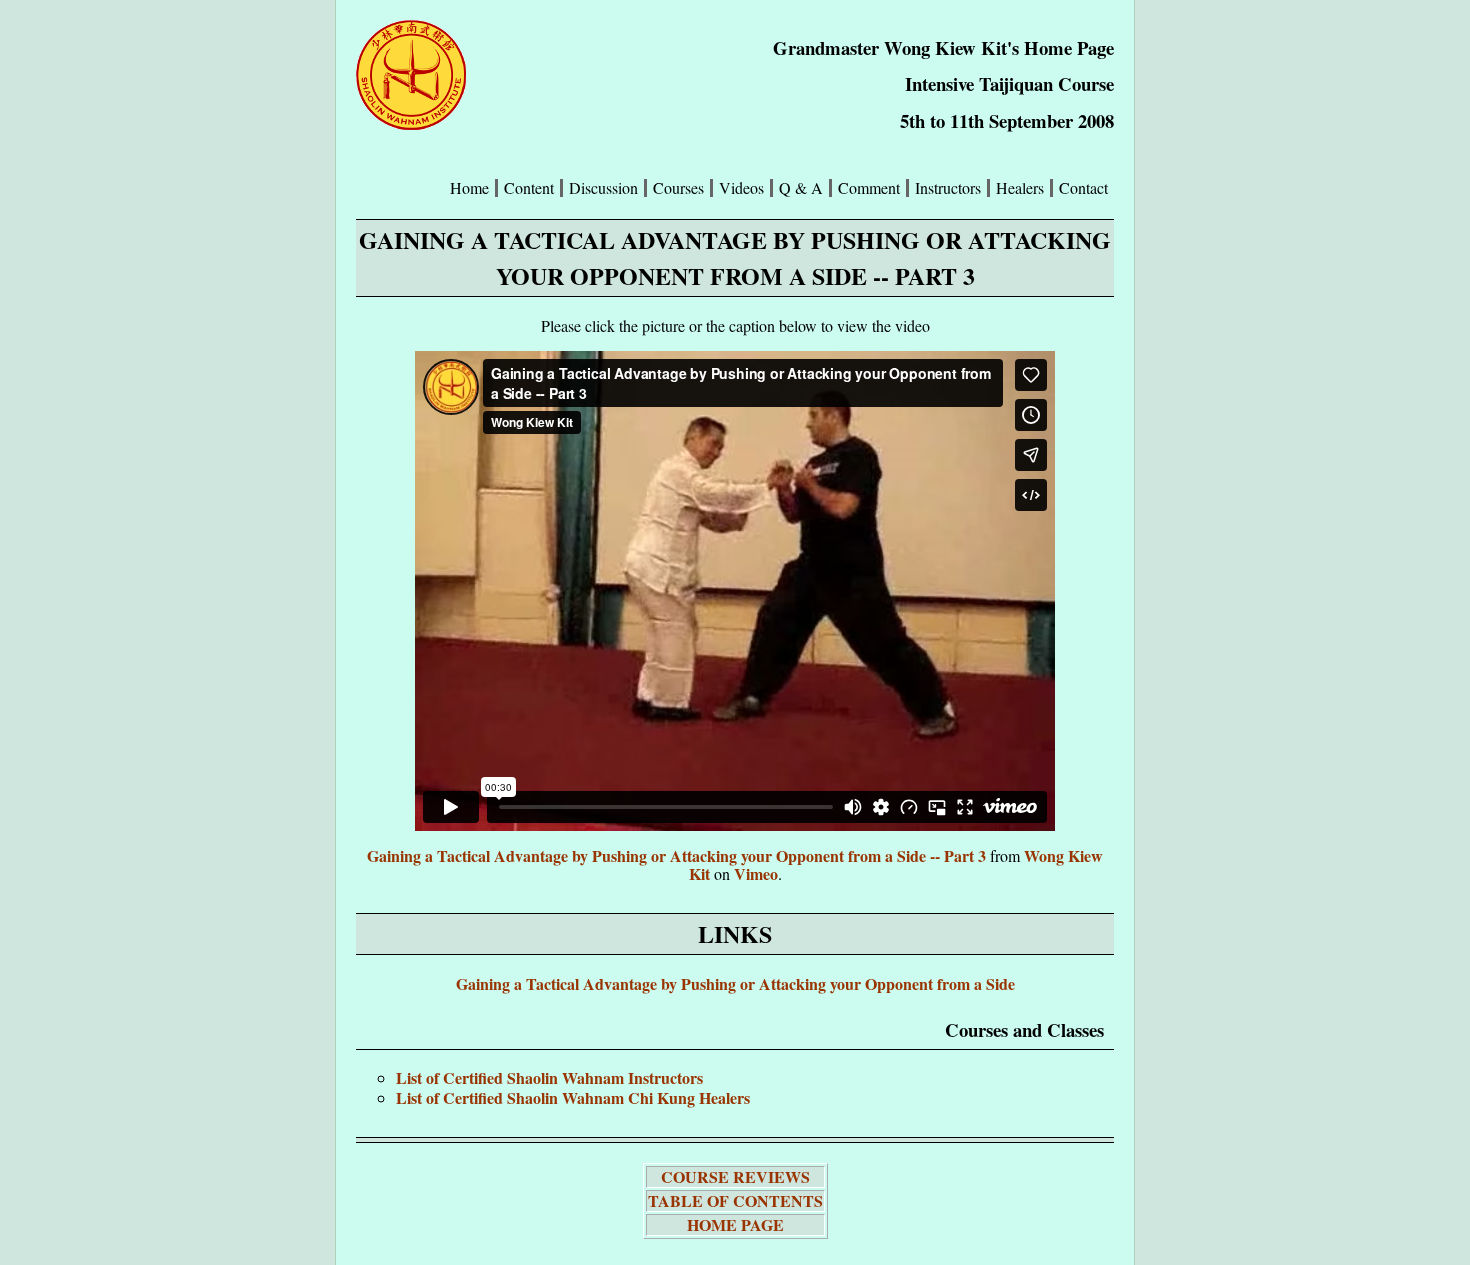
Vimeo (756, 873)
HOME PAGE (735, 1224)
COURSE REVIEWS (735, 1176)
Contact (1083, 188)
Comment (869, 188)
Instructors (948, 188)
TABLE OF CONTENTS (735, 1200)
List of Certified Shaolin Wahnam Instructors (549, 1077)
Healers (1020, 188)
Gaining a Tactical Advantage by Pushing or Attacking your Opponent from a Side (735, 983)
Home (469, 188)
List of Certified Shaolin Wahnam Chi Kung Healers (573, 1097)
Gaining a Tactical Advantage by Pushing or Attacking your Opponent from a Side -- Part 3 (676, 855)
